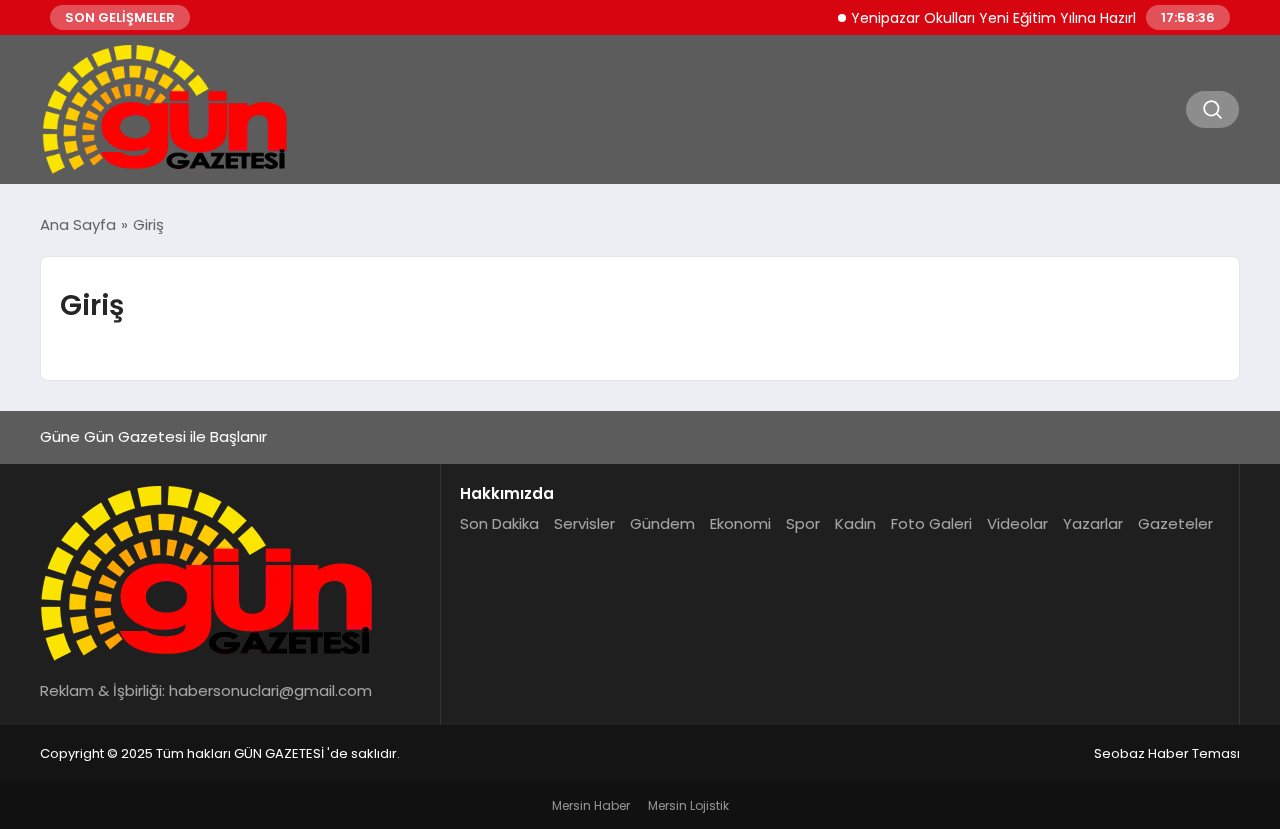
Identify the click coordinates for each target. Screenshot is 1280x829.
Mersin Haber (591, 805)
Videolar (1017, 523)
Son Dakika (499, 523)
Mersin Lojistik (688, 805)
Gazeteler (1175, 523)
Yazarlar (1093, 523)
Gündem (662, 523)
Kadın (855, 523)
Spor (803, 523)
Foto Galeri (931, 523)
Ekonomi (740, 523)
